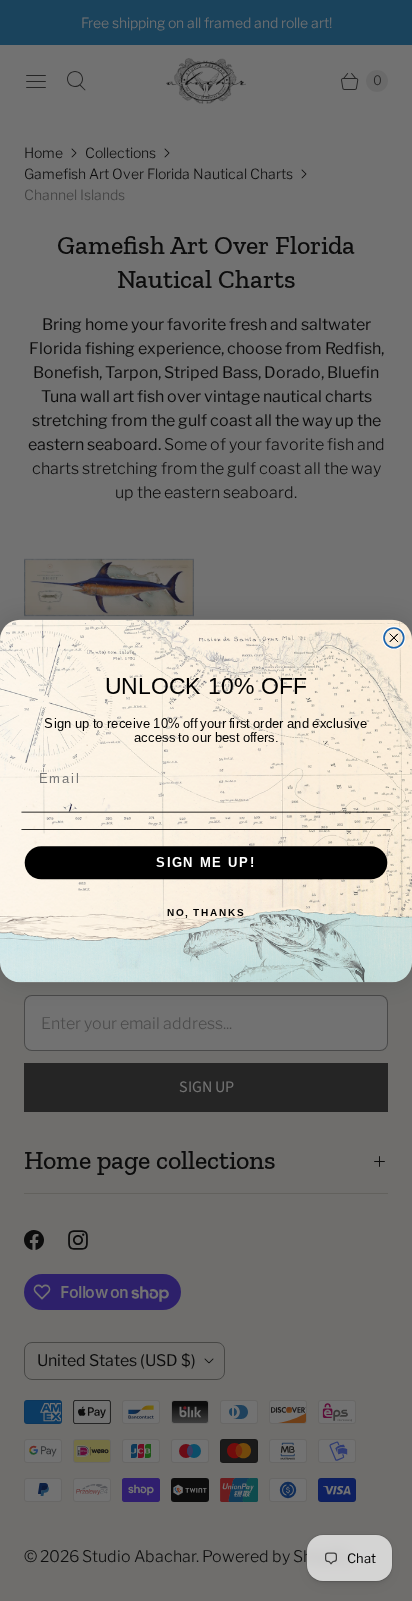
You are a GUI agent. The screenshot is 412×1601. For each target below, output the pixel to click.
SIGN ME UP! (206, 862)
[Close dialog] (394, 637)
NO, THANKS (206, 912)
